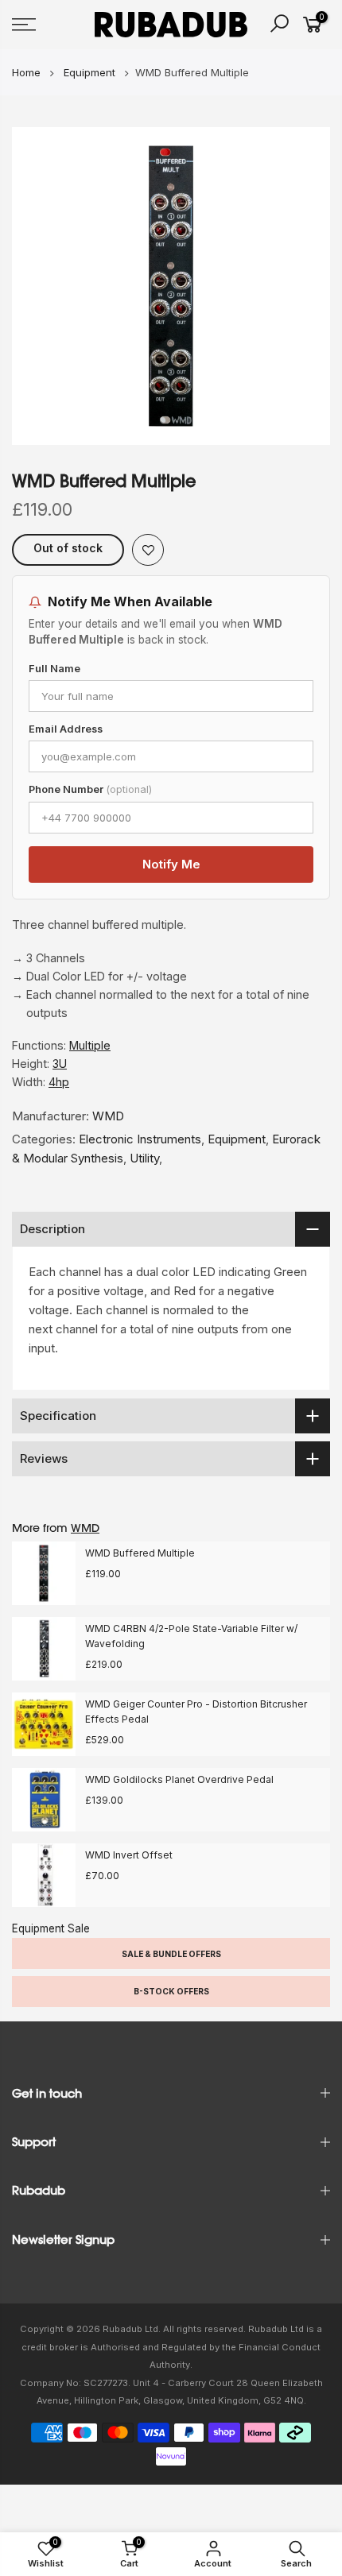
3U (60, 1064)
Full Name (54, 669)
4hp (59, 1082)
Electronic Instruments (140, 1139)
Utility (144, 1158)
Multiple (90, 1045)
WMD (108, 1116)
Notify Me (171, 864)
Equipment (237, 1139)
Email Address (66, 729)
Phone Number (90, 789)
